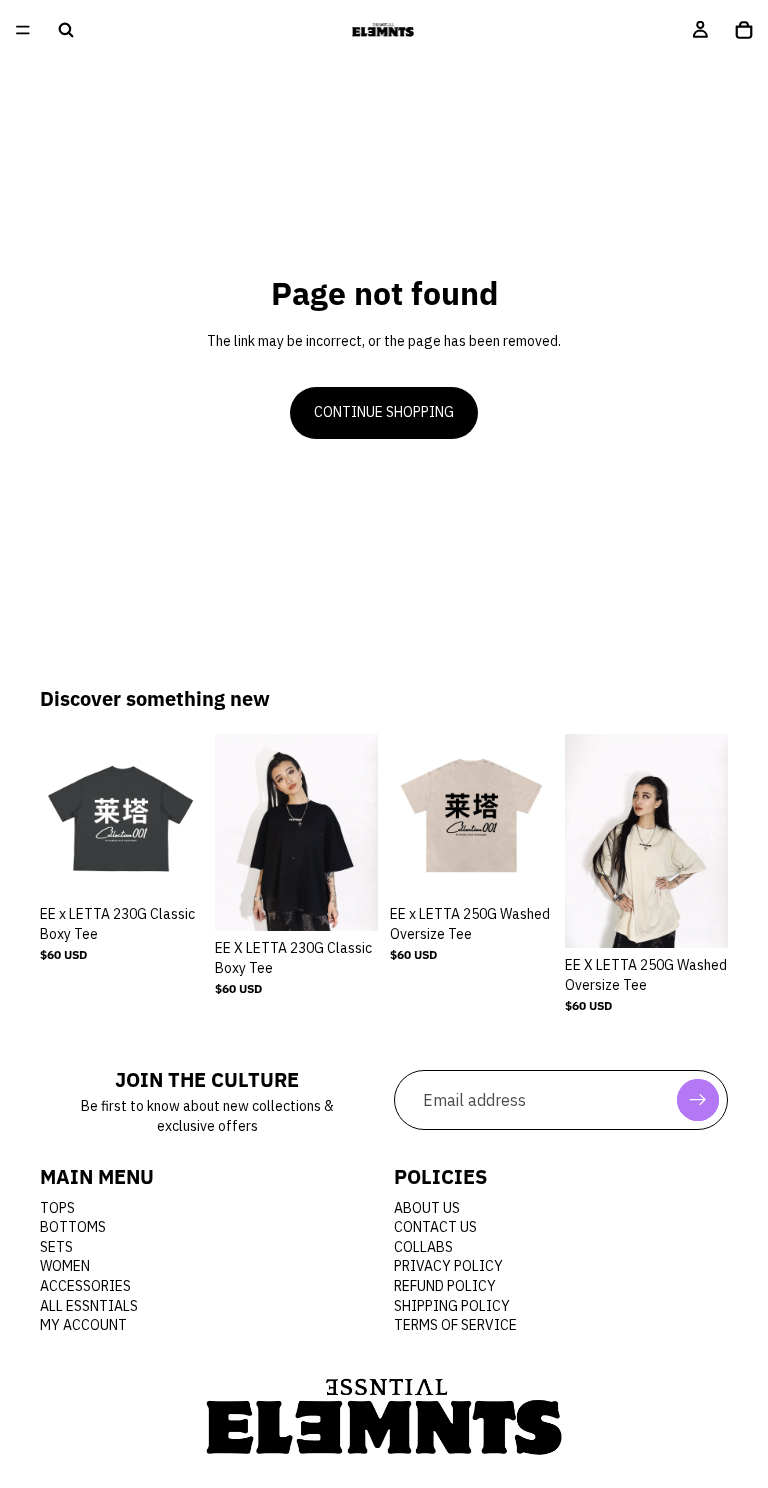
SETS (56, 1247)
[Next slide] (181, 815)
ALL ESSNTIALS (89, 1306)
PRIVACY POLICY (448, 1267)
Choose (189, 865)
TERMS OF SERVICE (455, 1326)
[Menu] (23, 30)
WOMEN (65, 1267)
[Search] (66, 30)
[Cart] (744, 30)
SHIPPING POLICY (452, 1306)
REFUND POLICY (445, 1286)
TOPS (57, 1208)
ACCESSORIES (85, 1286)
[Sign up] (698, 1101)
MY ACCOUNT (83, 1326)
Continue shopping (384, 412)
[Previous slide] (62, 815)
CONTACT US (435, 1228)
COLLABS (423, 1247)
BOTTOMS (73, 1228)
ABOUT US (427, 1208)
